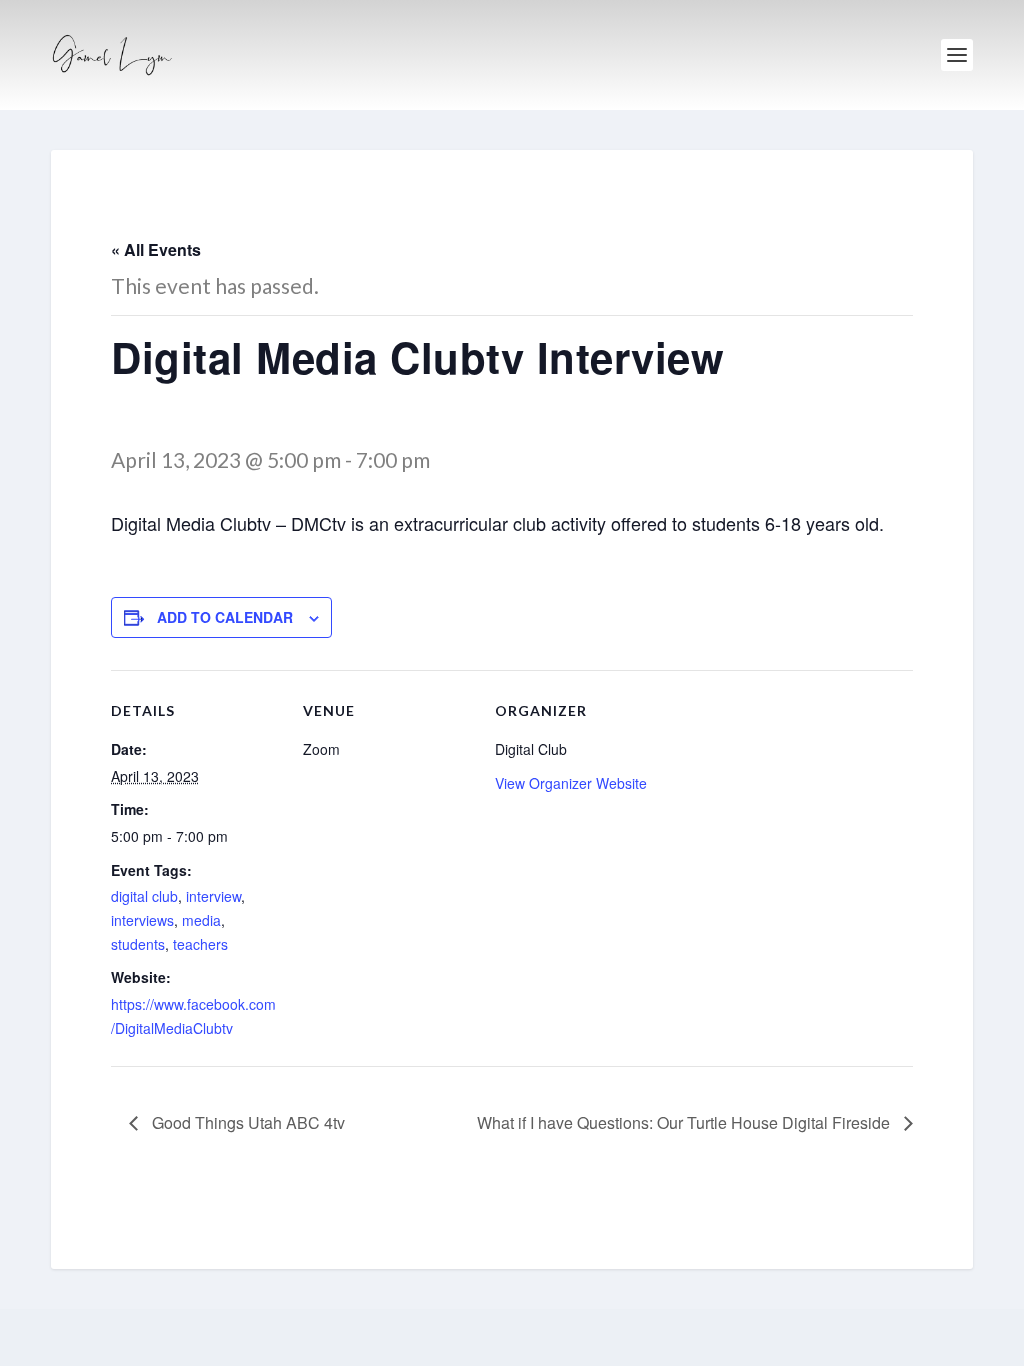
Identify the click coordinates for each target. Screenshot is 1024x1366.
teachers (200, 944)
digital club (144, 896)
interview (213, 896)
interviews (142, 920)
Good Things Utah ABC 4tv (246, 1122)
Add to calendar (225, 617)
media (201, 920)
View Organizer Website (571, 783)
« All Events (156, 249)
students (138, 944)
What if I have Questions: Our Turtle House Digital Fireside (685, 1122)
